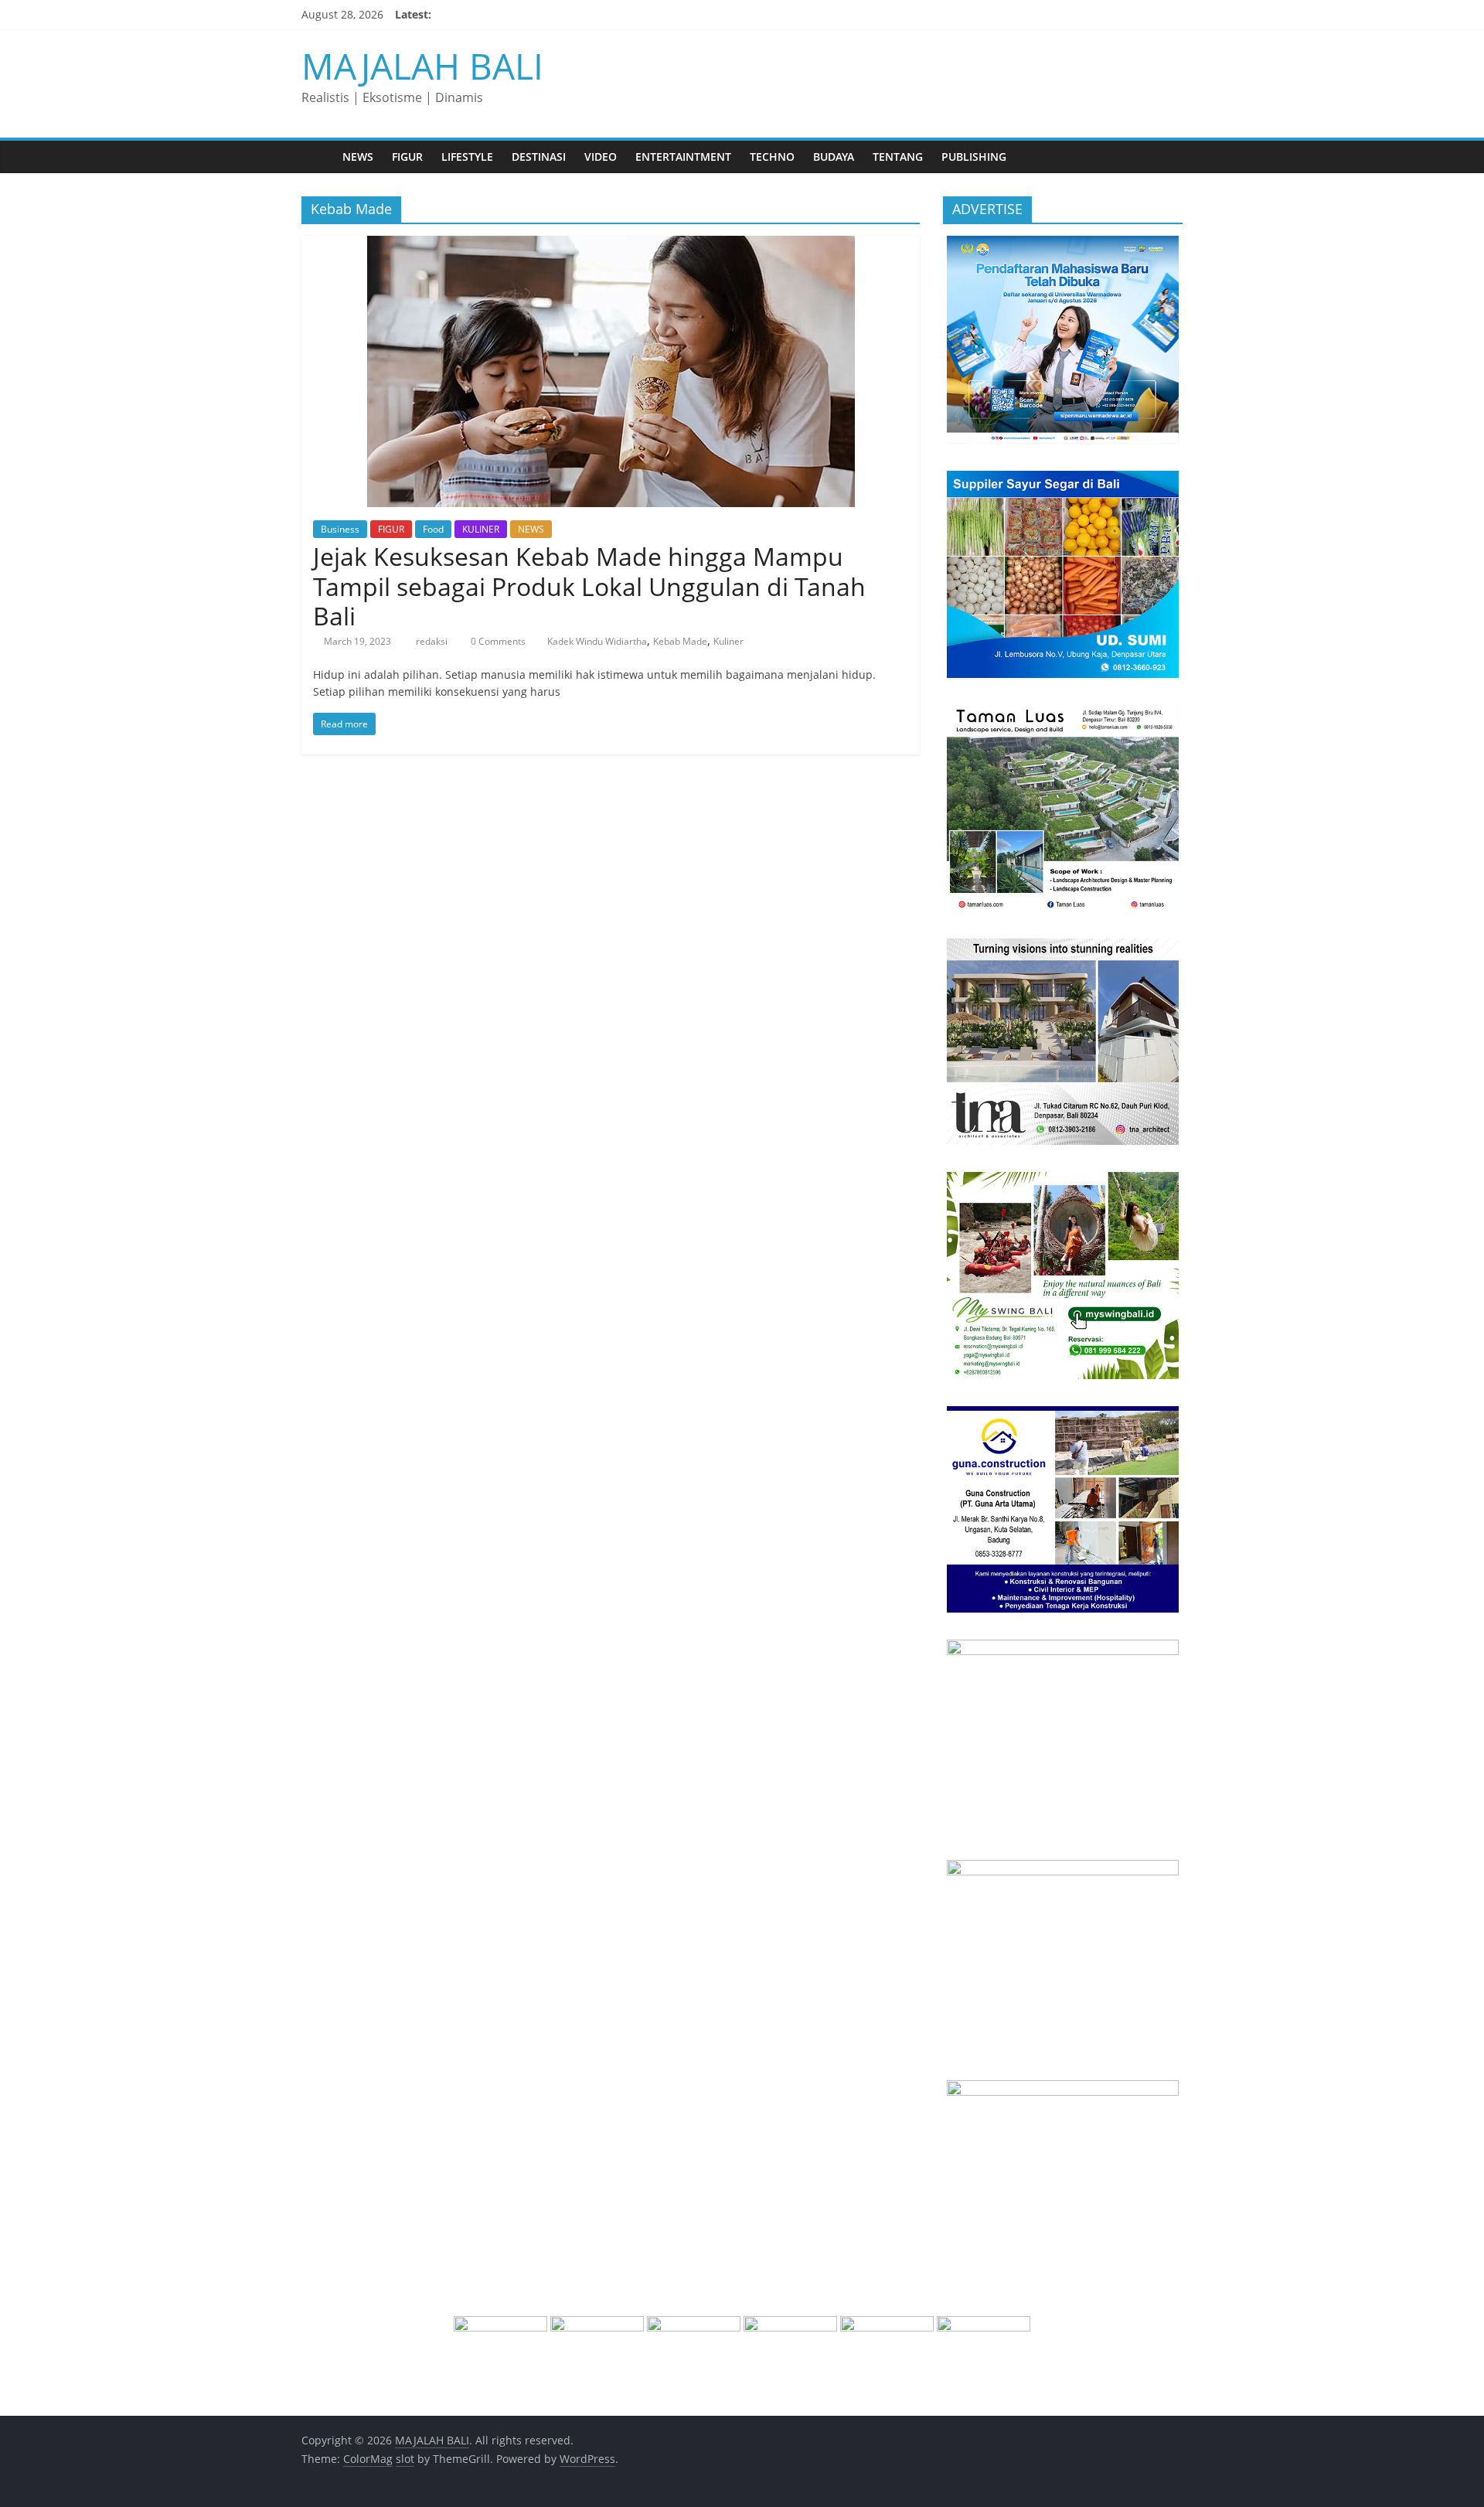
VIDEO (601, 157)
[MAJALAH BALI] (317, 157)
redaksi (433, 641)
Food (433, 529)
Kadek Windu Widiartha (597, 641)
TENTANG (898, 157)
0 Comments (497, 641)
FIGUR (407, 157)
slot (405, 2459)
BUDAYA (834, 157)
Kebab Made (680, 641)
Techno (772, 157)
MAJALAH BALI (422, 66)
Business (340, 529)
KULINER (481, 529)
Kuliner (728, 641)
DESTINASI (539, 157)
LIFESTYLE (467, 157)
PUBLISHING (974, 157)
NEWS (358, 157)
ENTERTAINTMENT (683, 157)
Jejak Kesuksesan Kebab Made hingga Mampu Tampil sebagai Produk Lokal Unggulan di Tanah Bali (589, 586)
